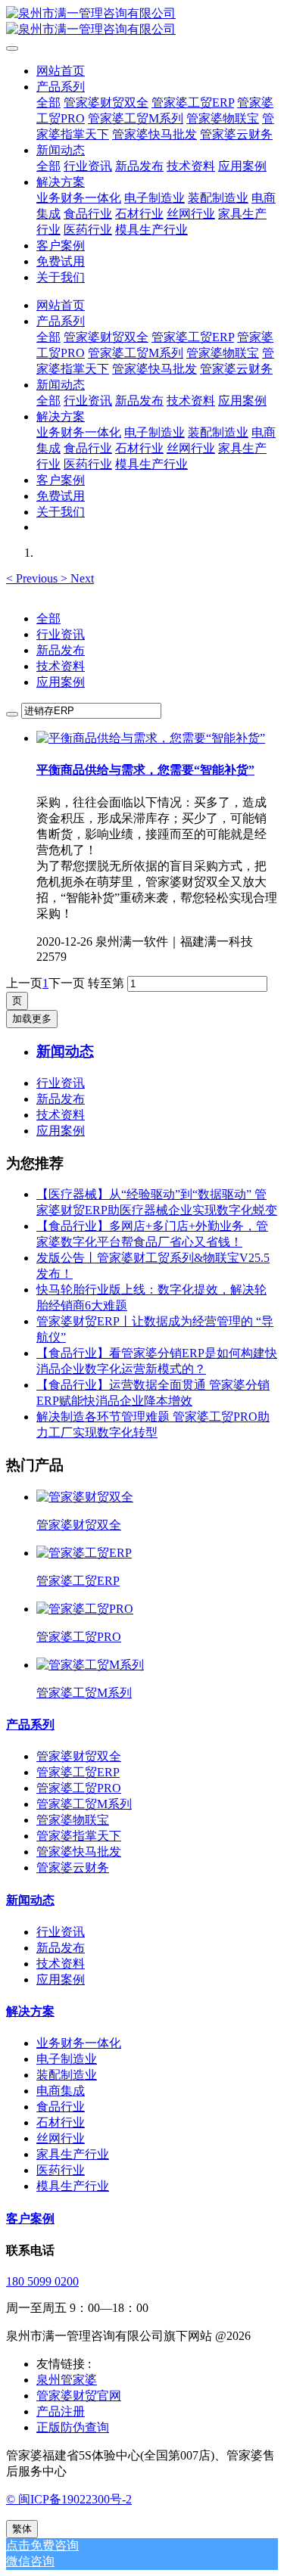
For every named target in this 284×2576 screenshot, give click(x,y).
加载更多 (32, 1019)
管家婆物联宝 (73, 1820)
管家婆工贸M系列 (84, 1804)
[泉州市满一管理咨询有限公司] (142, 22)
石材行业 (61, 2122)
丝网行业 (61, 2138)
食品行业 (61, 2107)
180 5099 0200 (42, 2281)
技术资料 (61, 666)
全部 (48, 103)
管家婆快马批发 (79, 1852)
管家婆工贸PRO (79, 1788)
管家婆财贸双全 (79, 1756)
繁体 (22, 2529)
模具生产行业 (73, 2186)
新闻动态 (30, 1900)
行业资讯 (61, 634)
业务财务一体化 (79, 2043)
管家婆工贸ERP (78, 1772)
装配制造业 (67, 2075)
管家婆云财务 (73, 1868)
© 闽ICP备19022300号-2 (69, 2499)
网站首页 (61, 71)
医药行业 (61, 2170)
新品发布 (61, 650)
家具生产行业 (73, 2154)
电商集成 (61, 2091)
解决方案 (30, 2011)
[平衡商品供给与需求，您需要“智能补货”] (151, 738)
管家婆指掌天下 (79, 1836)
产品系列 (30, 1725)
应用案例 (61, 682)
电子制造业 (67, 2059)
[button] (33, 578)
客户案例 (30, 2219)
